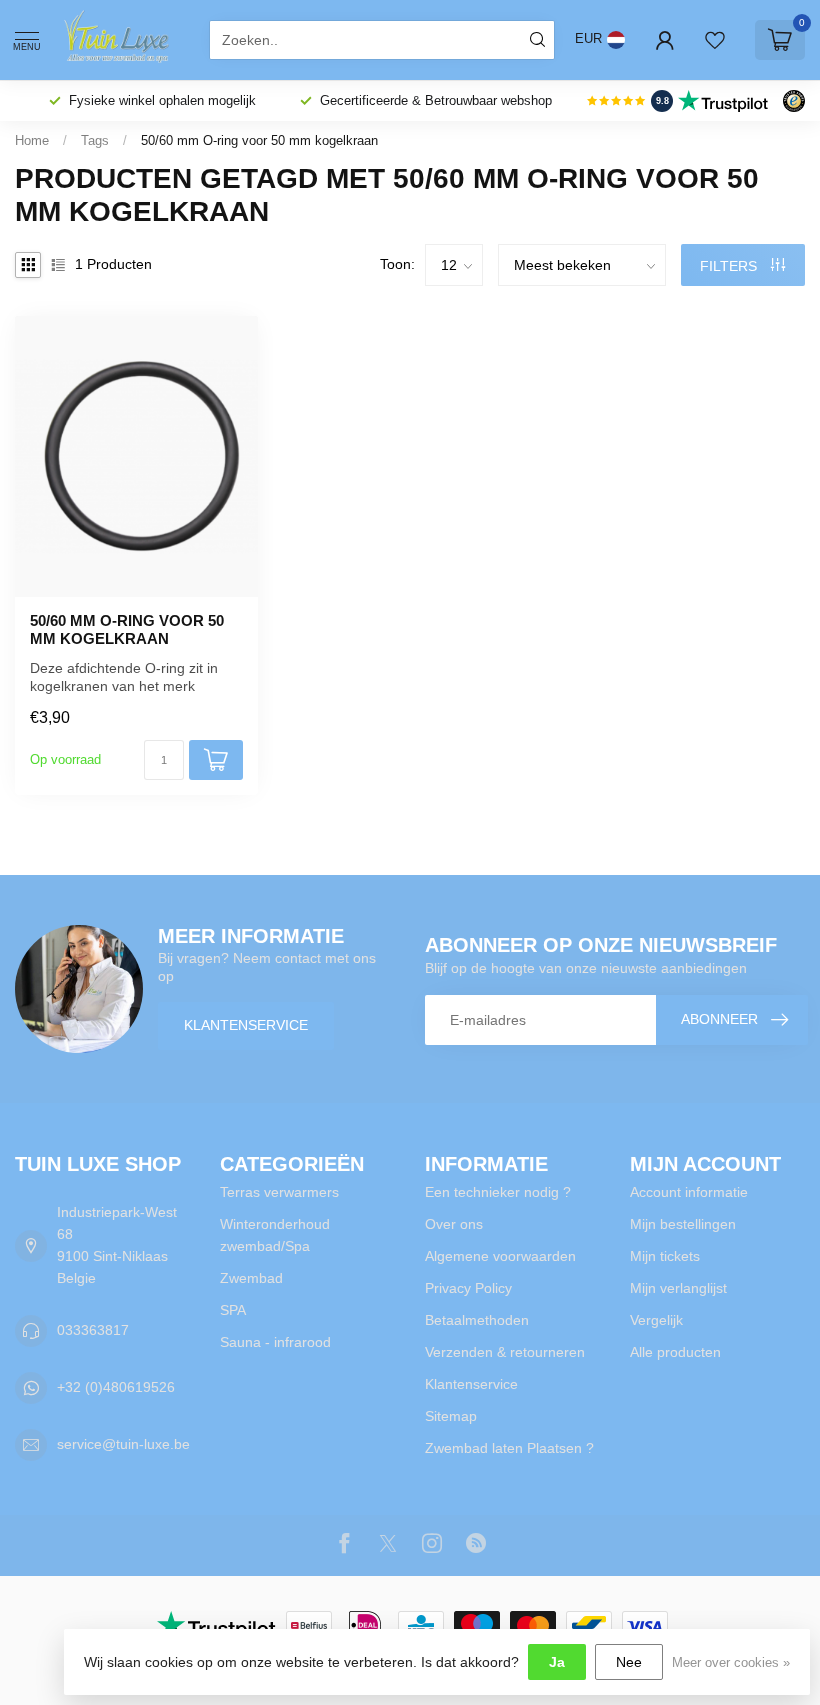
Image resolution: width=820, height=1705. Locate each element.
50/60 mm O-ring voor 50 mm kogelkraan (259, 140)
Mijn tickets (665, 1256)
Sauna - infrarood (275, 1342)
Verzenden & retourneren (505, 1352)
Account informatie (689, 1192)
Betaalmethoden (477, 1320)
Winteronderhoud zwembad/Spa (275, 1235)
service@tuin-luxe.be (123, 1444)
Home (32, 140)
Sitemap (451, 1416)
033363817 (93, 1330)
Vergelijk (656, 1320)
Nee (629, 1662)
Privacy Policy (468, 1288)
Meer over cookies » (731, 1663)
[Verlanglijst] (715, 40)
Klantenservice (246, 1025)
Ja (557, 1662)
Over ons (454, 1224)
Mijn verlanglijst (678, 1288)
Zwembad (251, 1278)
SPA (233, 1310)
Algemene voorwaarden (500, 1256)
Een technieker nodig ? (498, 1192)
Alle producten (675, 1352)
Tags (95, 140)
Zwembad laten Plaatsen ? (509, 1448)
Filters (730, 266)
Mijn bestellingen (683, 1224)
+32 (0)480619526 (116, 1387)
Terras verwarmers (279, 1192)
